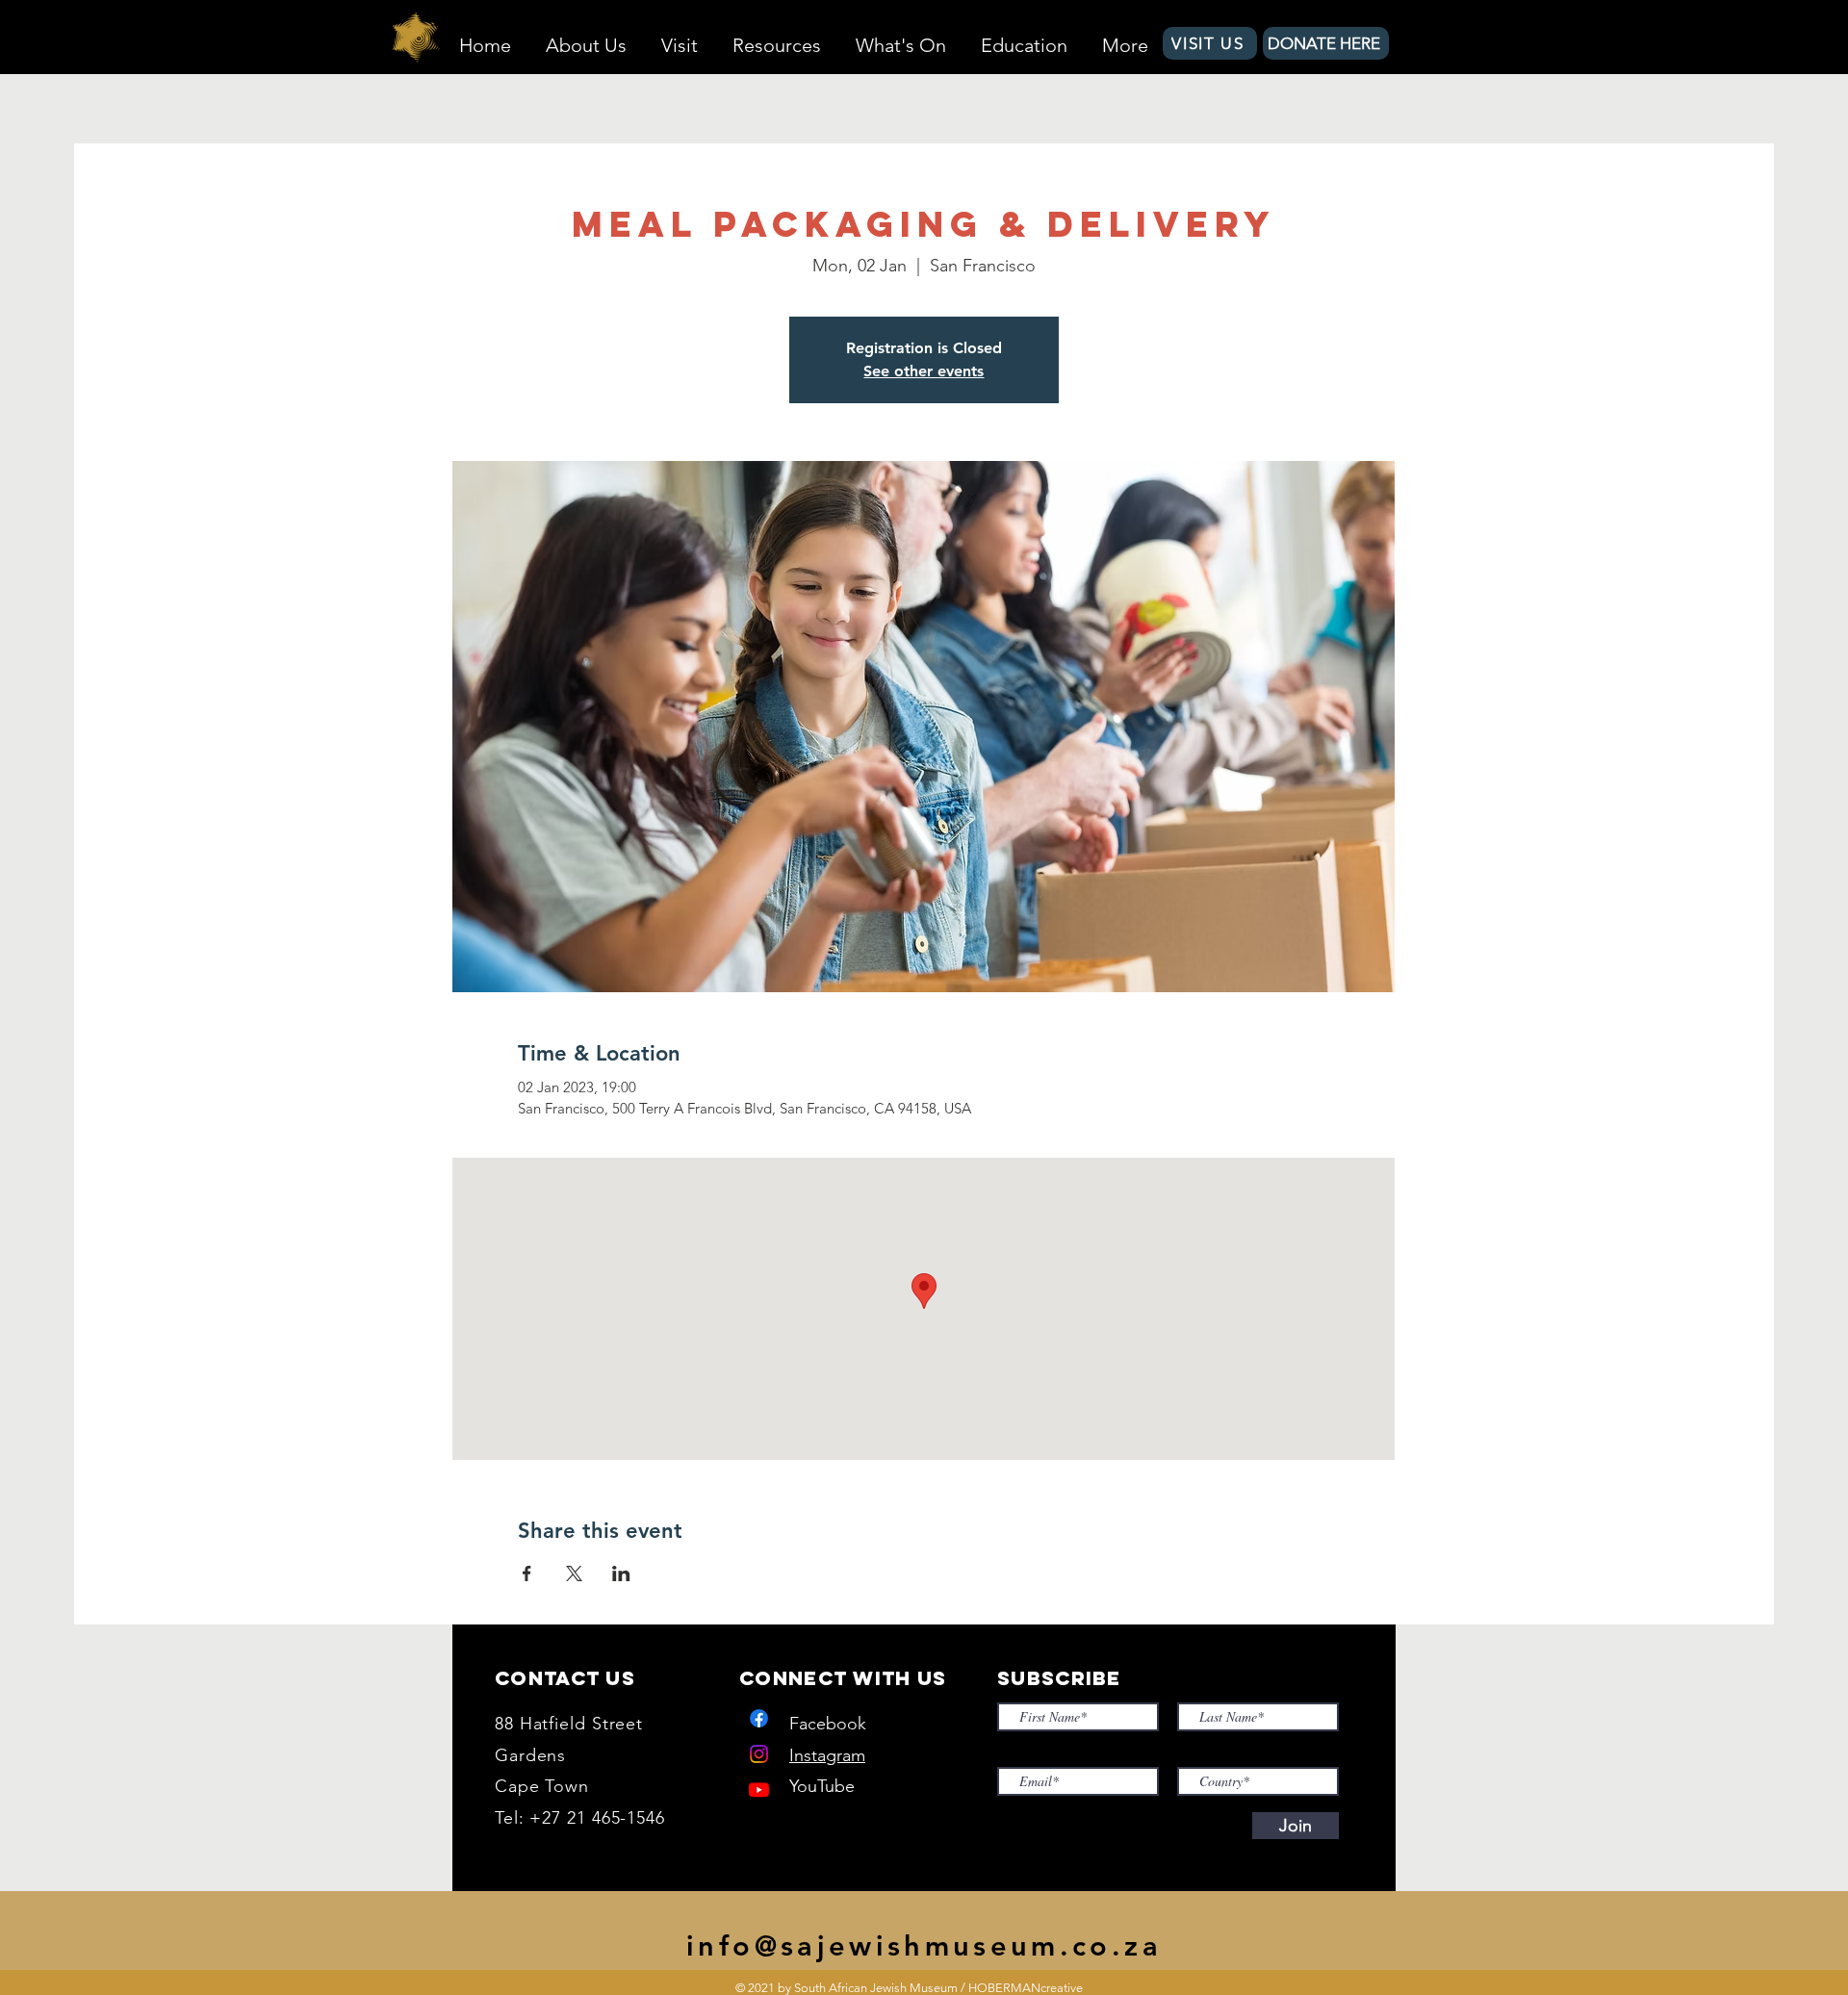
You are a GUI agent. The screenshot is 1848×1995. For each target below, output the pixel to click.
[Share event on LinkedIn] (621, 1573)
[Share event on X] (574, 1573)
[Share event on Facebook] (527, 1573)
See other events (924, 371)
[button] (586, 37)
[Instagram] (759, 1754)
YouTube (822, 1786)
